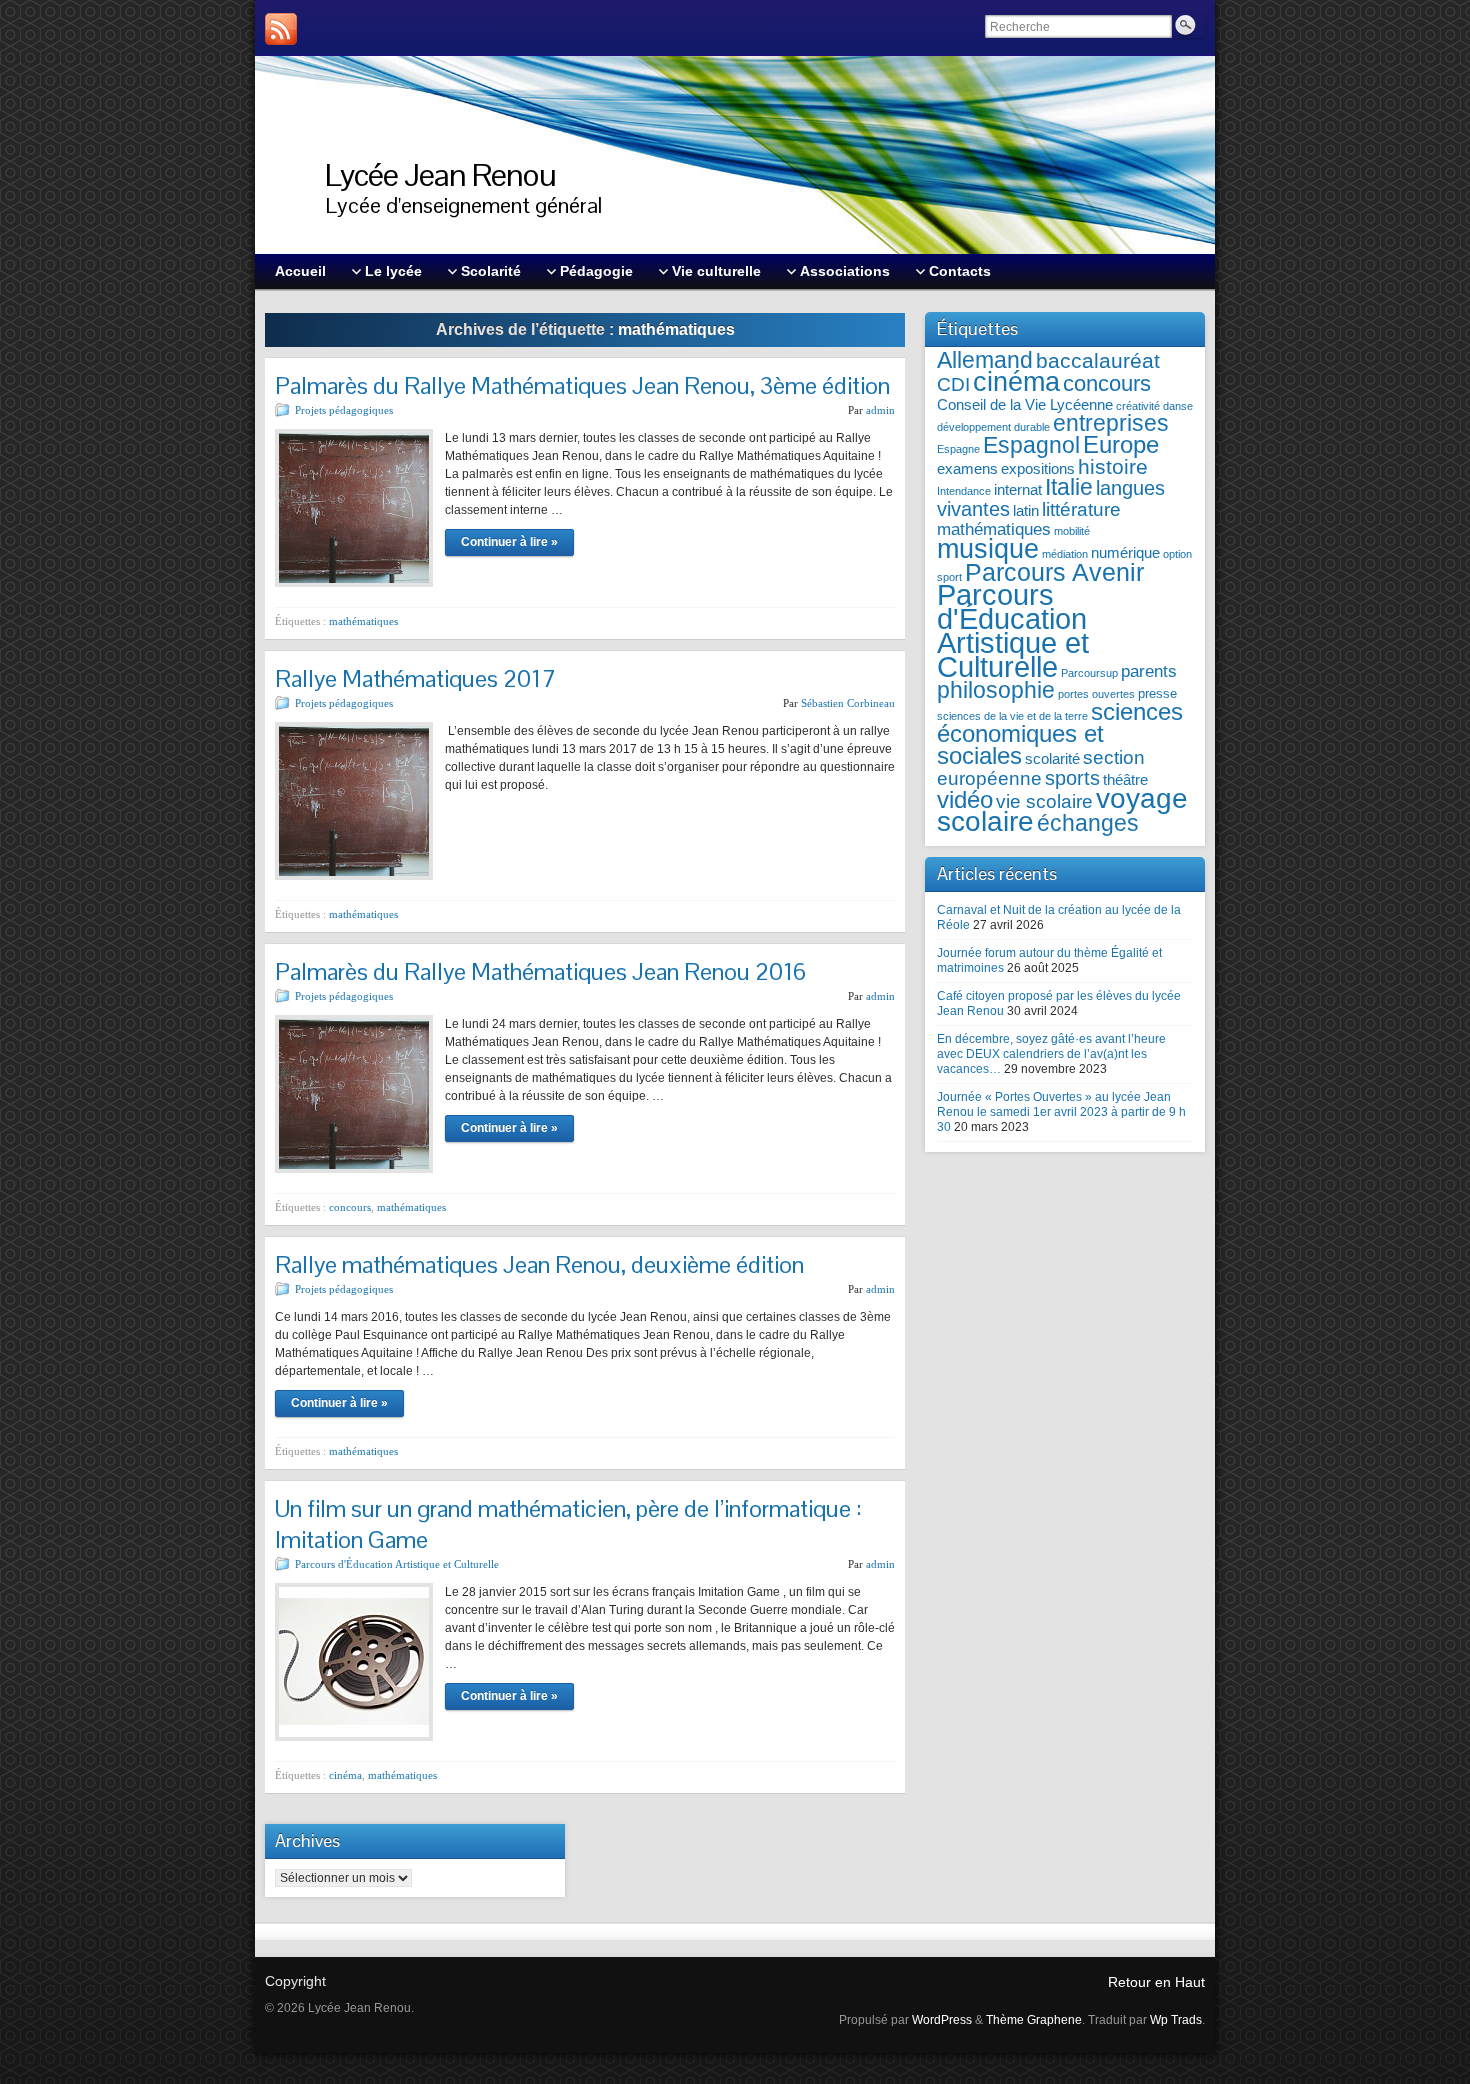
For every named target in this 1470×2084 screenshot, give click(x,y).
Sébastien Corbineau (848, 703)
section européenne (1041, 768)
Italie (1069, 487)
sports (1072, 778)
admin (880, 410)
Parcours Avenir (1054, 572)
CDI (953, 384)
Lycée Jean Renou (440, 174)
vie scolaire (1044, 801)
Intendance (964, 491)
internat (1018, 489)
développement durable (993, 427)
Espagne (958, 449)
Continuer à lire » (509, 542)
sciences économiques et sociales (1060, 733)
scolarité (1052, 758)
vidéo (965, 799)
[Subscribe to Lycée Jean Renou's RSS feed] (281, 29)
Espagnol (1031, 445)
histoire (1113, 466)
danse (1178, 406)
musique (988, 548)
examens (967, 468)
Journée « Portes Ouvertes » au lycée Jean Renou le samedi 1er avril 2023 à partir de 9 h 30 (1061, 1112)
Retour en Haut (1156, 1982)
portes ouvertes (1096, 694)
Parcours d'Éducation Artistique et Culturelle (397, 1564)
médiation (1065, 554)
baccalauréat (1098, 360)
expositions (1038, 468)
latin (1026, 510)
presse (1157, 693)
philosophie (996, 690)
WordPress (942, 2020)
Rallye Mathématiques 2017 (415, 678)
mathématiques (363, 621)
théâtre (1125, 779)
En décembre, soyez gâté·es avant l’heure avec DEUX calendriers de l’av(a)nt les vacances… (1051, 1054)
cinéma (345, 1775)
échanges (1088, 823)
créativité (1138, 406)
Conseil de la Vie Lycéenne (1025, 404)
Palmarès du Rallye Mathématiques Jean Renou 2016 (540, 971)
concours (350, 1207)
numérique (1125, 552)
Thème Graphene (1034, 2020)
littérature (1081, 509)
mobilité (1072, 531)
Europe (1121, 444)
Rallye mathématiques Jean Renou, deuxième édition (539, 1264)
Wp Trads (1176, 2020)
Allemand (985, 360)
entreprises (1111, 423)
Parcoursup (1089, 673)
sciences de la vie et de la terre (1012, 716)
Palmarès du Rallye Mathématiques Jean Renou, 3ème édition (582, 385)
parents (1149, 671)
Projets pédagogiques (344, 410)
